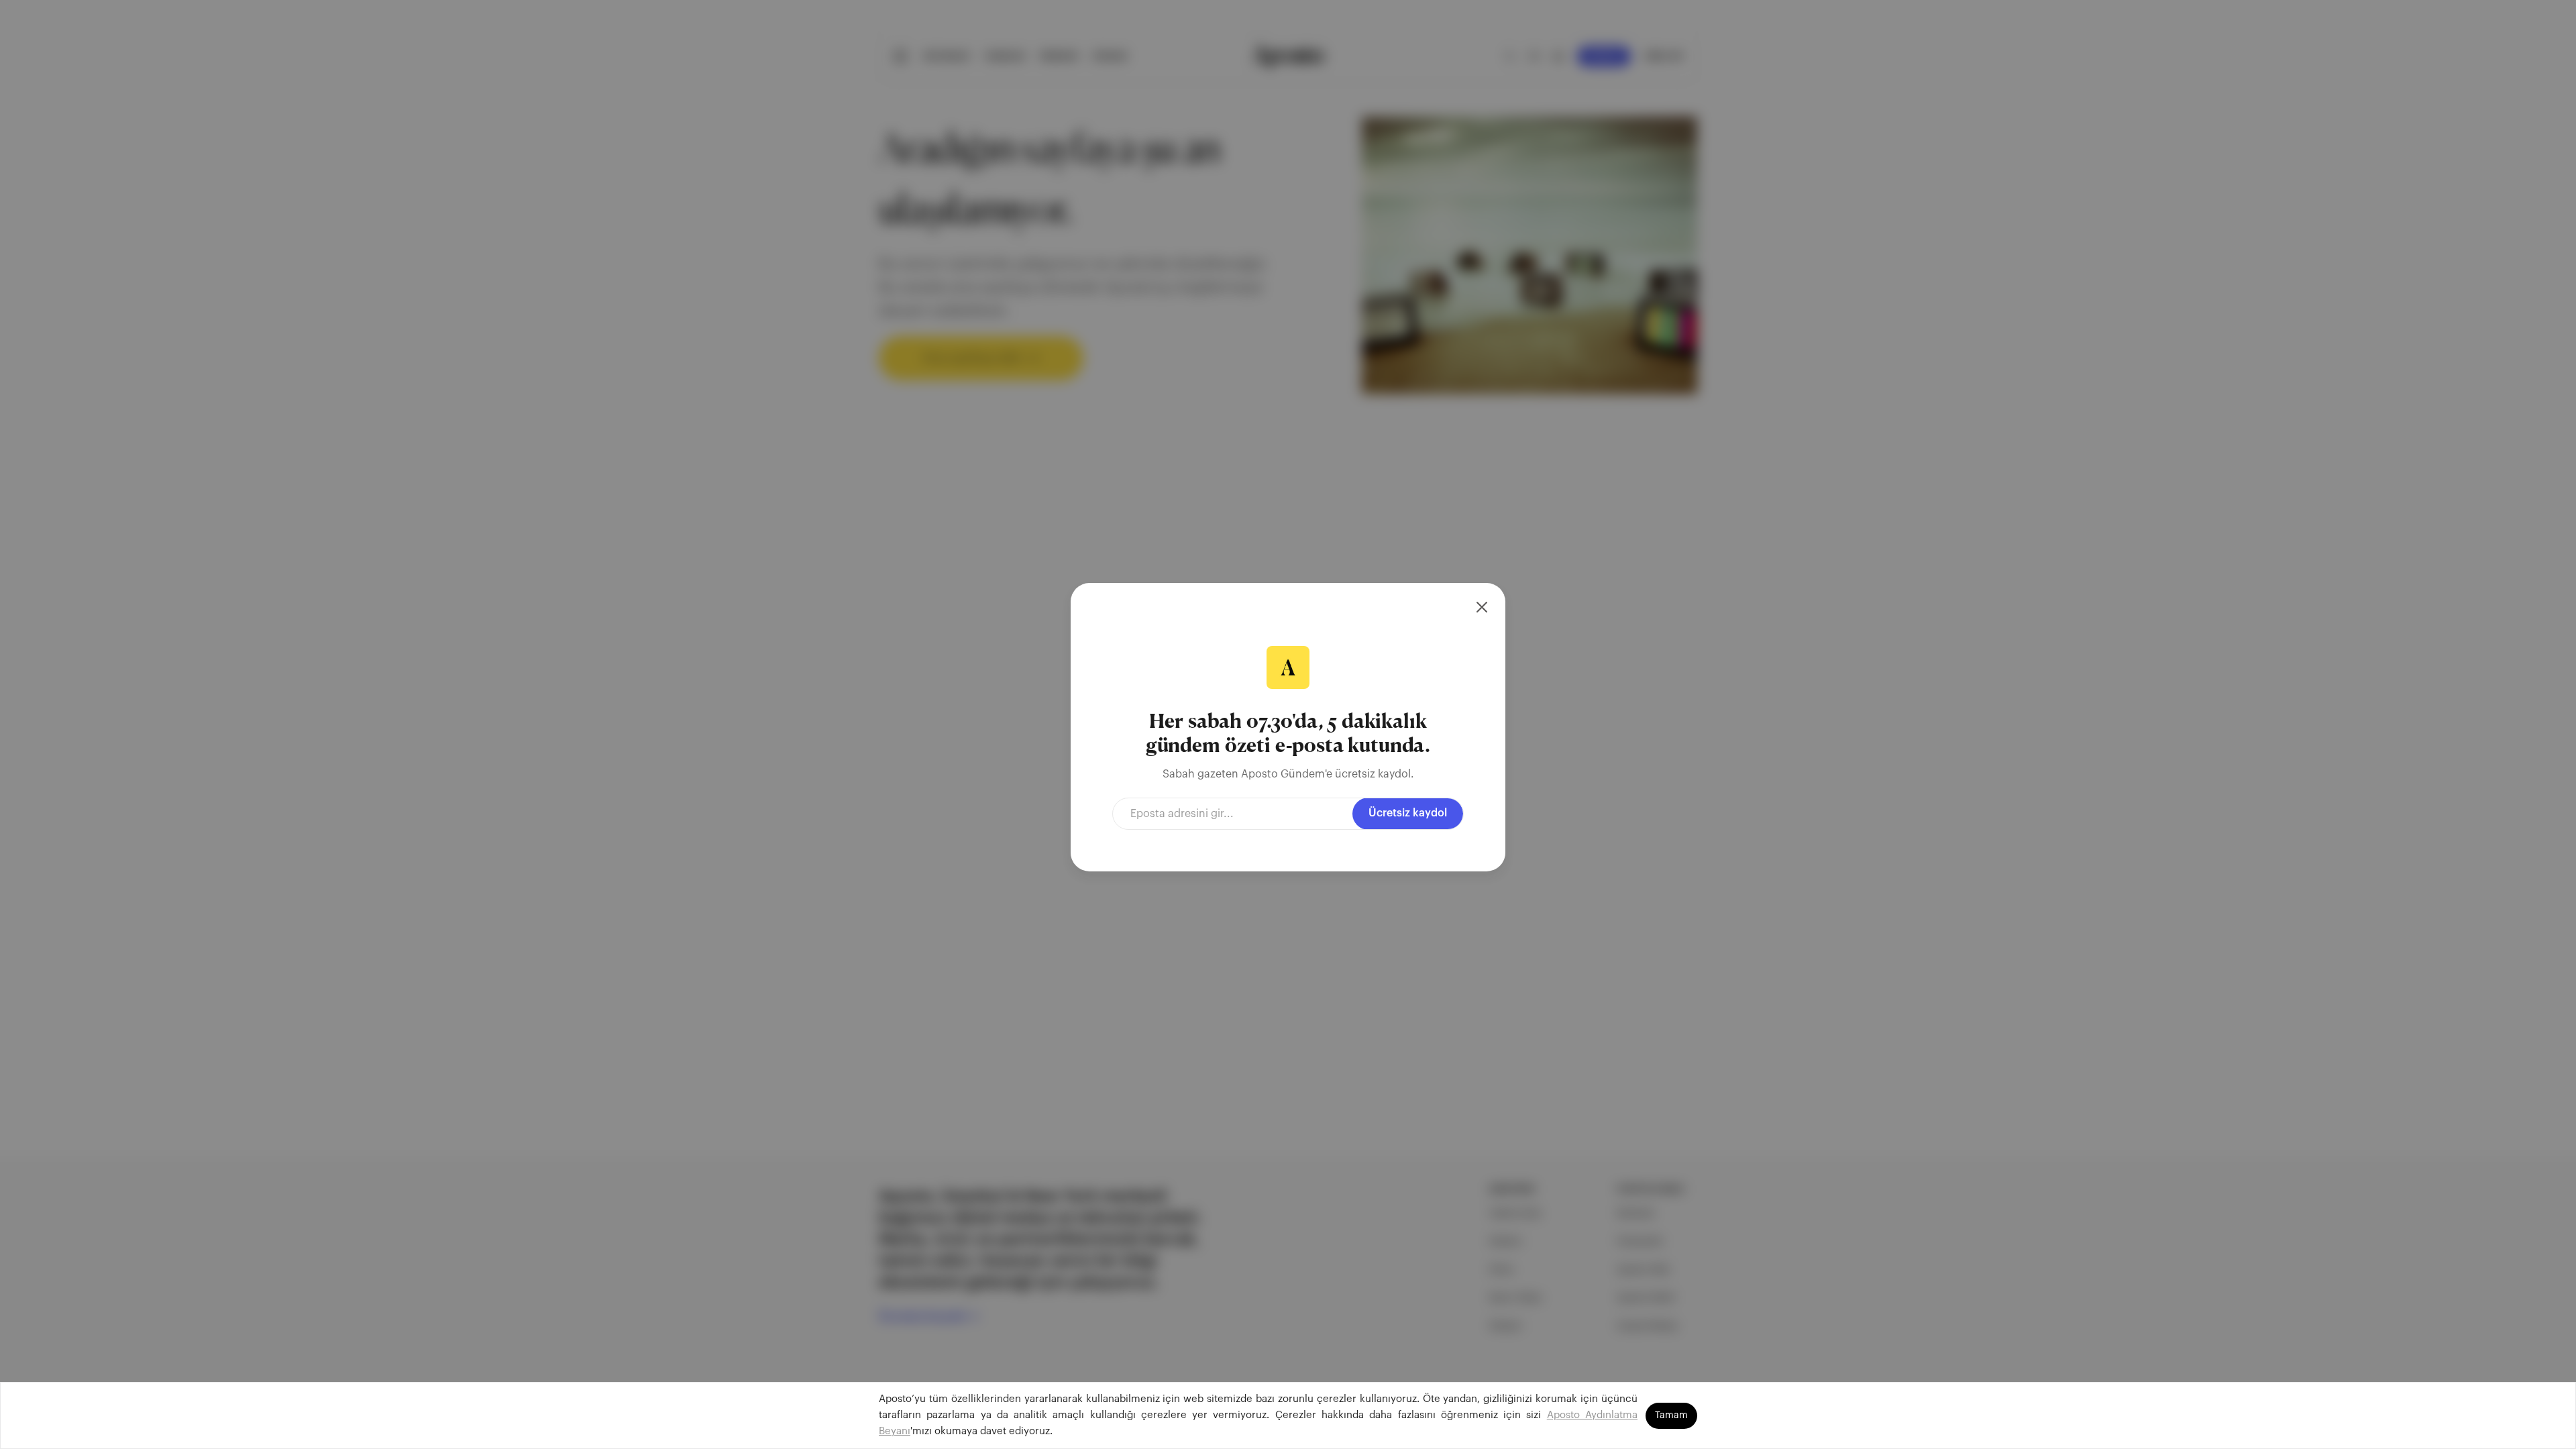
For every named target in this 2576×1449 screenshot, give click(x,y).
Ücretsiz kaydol (1408, 813)
